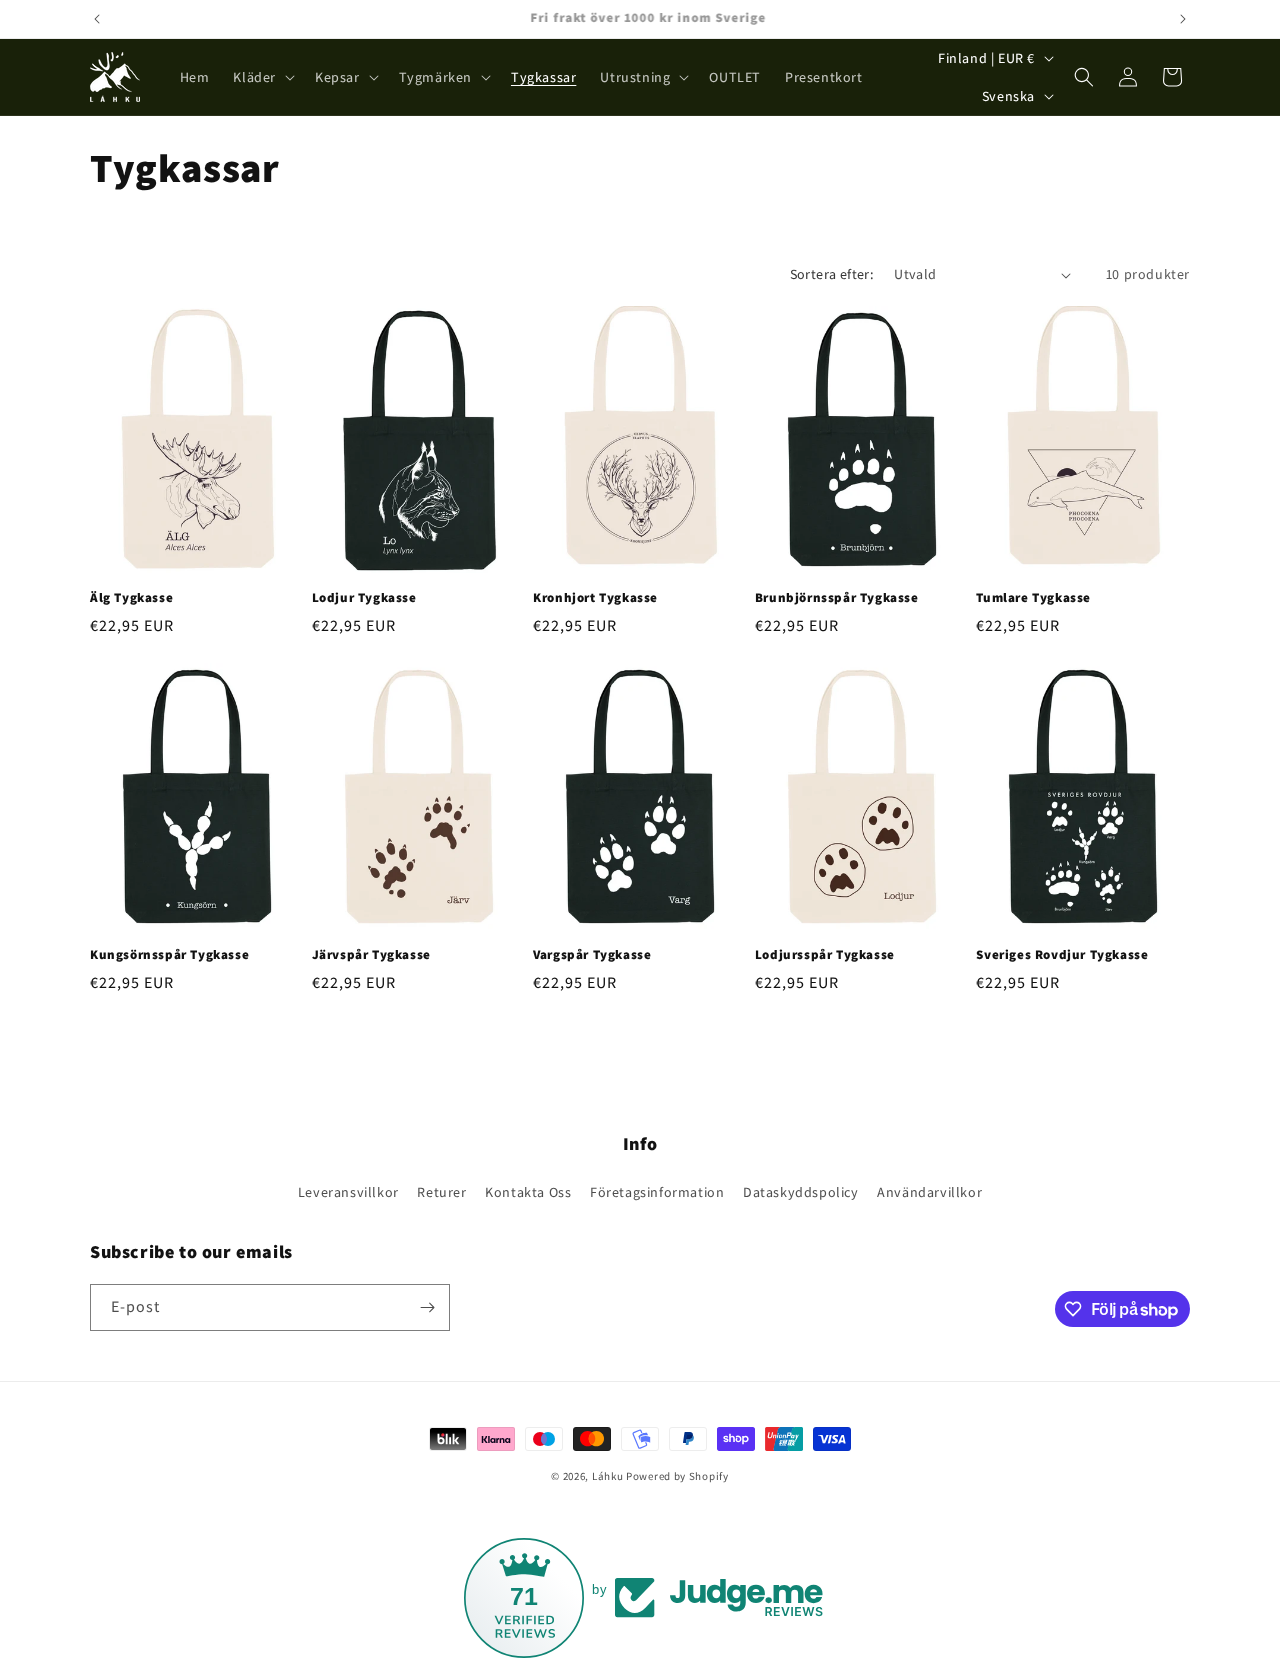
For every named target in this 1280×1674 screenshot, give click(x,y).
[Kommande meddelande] (1183, 19)
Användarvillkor (929, 1192)
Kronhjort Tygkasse (595, 598)
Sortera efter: (832, 274)
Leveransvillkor (348, 1192)
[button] (262, 77)
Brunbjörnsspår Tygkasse (837, 598)
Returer (441, 1192)
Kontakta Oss (528, 1192)
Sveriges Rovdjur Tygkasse (1062, 955)
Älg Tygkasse (131, 598)
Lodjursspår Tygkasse (825, 955)
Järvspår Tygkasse (371, 955)
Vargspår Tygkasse (592, 955)
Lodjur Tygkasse (364, 598)
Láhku (609, 1476)
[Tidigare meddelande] (97, 19)
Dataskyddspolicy (801, 1192)
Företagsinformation (657, 1192)
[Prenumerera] (427, 1307)
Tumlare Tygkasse (1033, 598)
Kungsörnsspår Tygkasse (169, 955)
